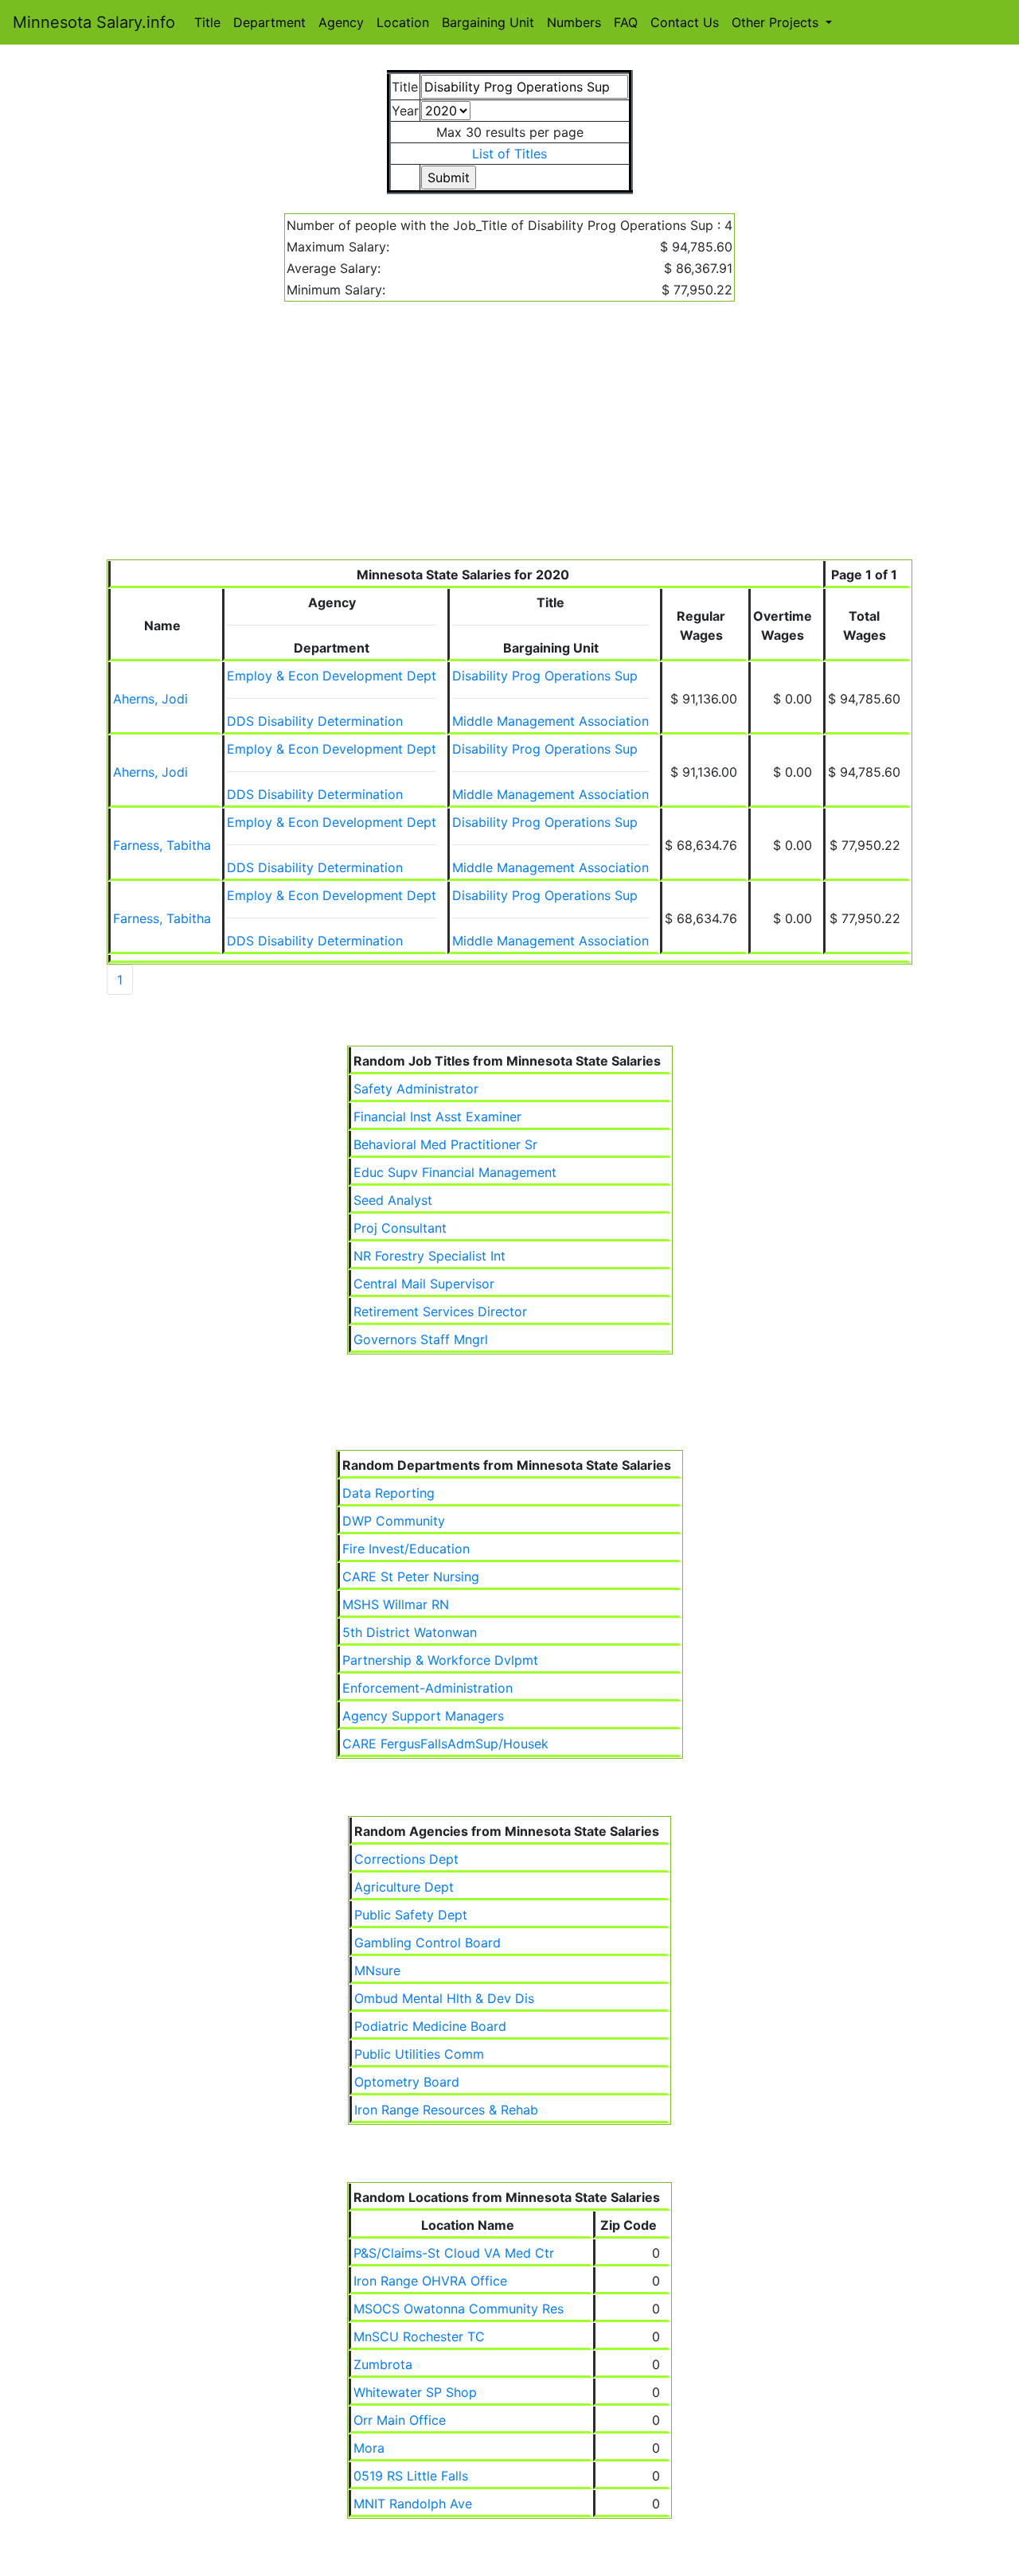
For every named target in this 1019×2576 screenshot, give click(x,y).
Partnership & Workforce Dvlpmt (440, 1660)
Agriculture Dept (404, 1887)
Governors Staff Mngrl (421, 1339)
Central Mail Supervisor (424, 1284)
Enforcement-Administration (428, 1688)
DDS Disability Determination (315, 721)
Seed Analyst (393, 1200)
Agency (341, 22)
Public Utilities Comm (419, 2054)
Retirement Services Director (440, 1311)
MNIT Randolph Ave (413, 2504)
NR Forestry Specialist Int (429, 1256)
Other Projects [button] (777, 22)
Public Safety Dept (411, 1915)
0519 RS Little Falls (411, 2476)
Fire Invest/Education (406, 1549)
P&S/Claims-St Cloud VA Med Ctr (454, 2253)
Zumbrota (383, 2364)
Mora (369, 2448)
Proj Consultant (400, 1228)
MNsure (377, 1970)
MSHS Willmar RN (396, 1604)
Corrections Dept (406, 1859)
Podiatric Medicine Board (430, 2026)
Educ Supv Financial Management (455, 1172)
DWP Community (394, 1521)
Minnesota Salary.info (94, 22)
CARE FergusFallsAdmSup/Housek (445, 1744)
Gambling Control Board (428, 1943)
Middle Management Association (550, 721)
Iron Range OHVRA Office (430, 2281)
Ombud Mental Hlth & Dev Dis (444, 1998)
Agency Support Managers (423, 1716)
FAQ (626, 22)
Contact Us (685, 22)
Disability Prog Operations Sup (545, 676)
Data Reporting (388, 1493)
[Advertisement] (509, 440)
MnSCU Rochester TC (419, 2336)
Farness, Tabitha (162, 845)
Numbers (574, 22)
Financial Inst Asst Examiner (437, 1117)
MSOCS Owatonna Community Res (459, 2309)
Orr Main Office (400, 2420)
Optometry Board (407, 2082)
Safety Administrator (416, 1089)
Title (207, 22)
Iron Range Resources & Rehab (446, 2110)
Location (403, 22)
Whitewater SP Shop (415, 2392)
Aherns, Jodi (150, 699)
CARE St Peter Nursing (411, 1576)
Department (269, 22)
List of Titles (509, 154)
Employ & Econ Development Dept (332, 676)
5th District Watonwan (410, 1632)
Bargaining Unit (488, 22)
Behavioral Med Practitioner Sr (445, 1144)
